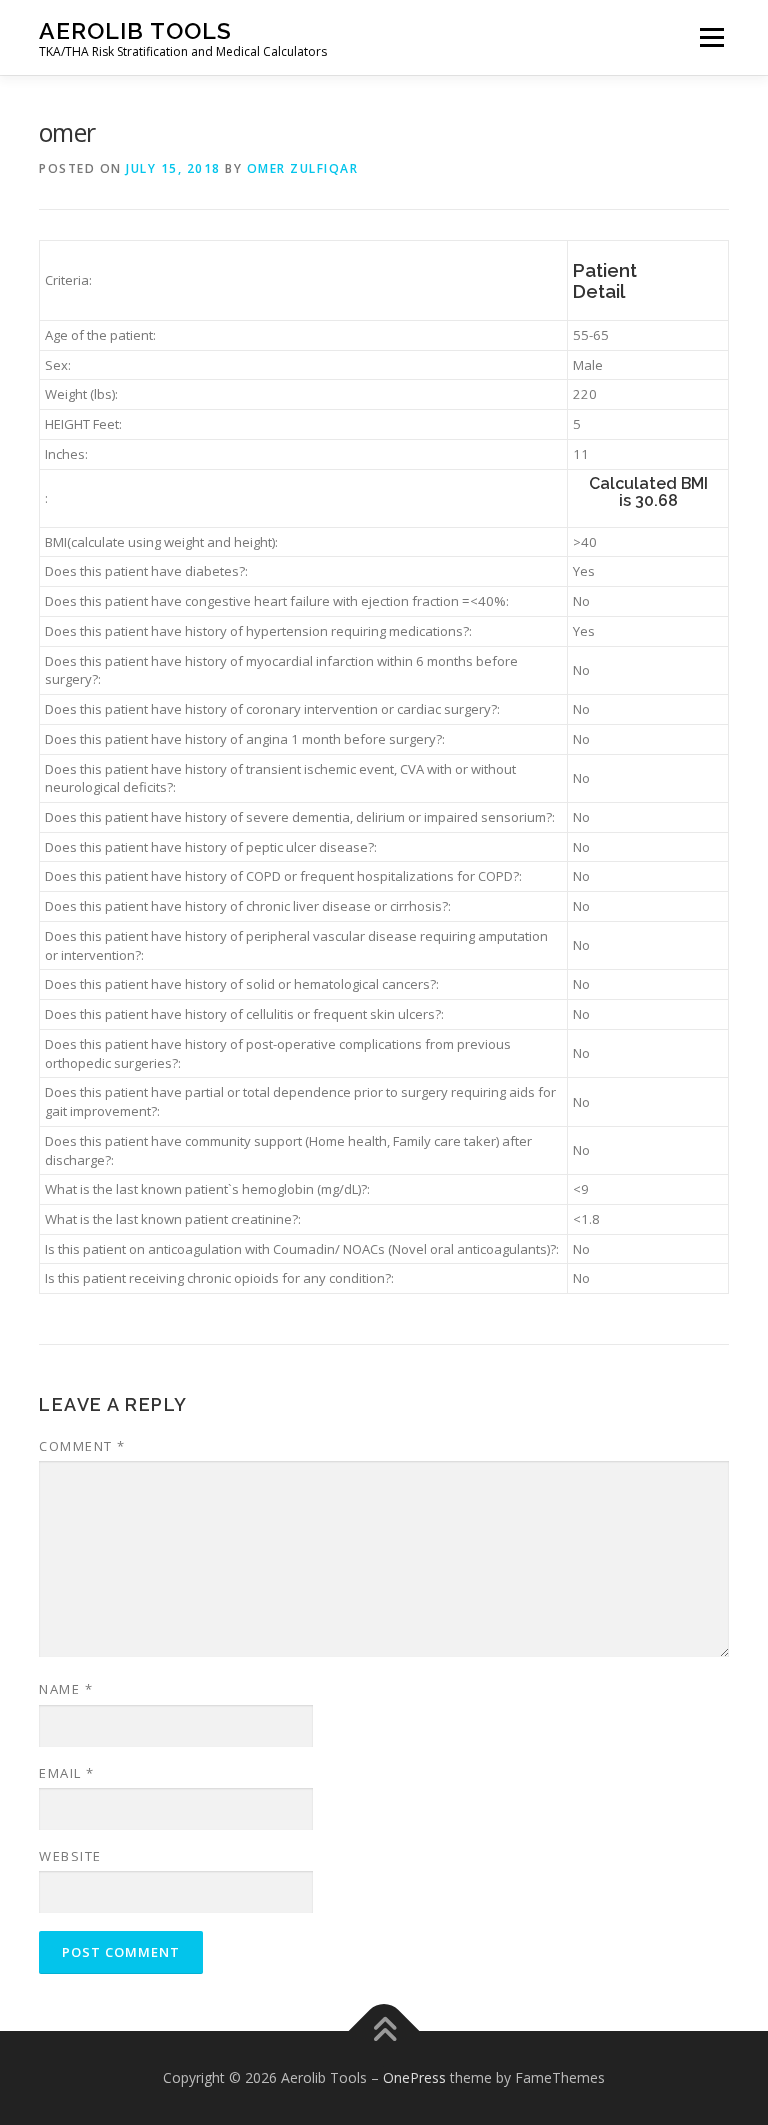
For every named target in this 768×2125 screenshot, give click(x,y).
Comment (82, 1446)
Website (70, 1856)
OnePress (414, 2077)
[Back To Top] (384, 2031)
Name (66, 1689)
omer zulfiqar (303, 168)
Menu (711, 37)
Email (67, 1773)
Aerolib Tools (135, 30)
